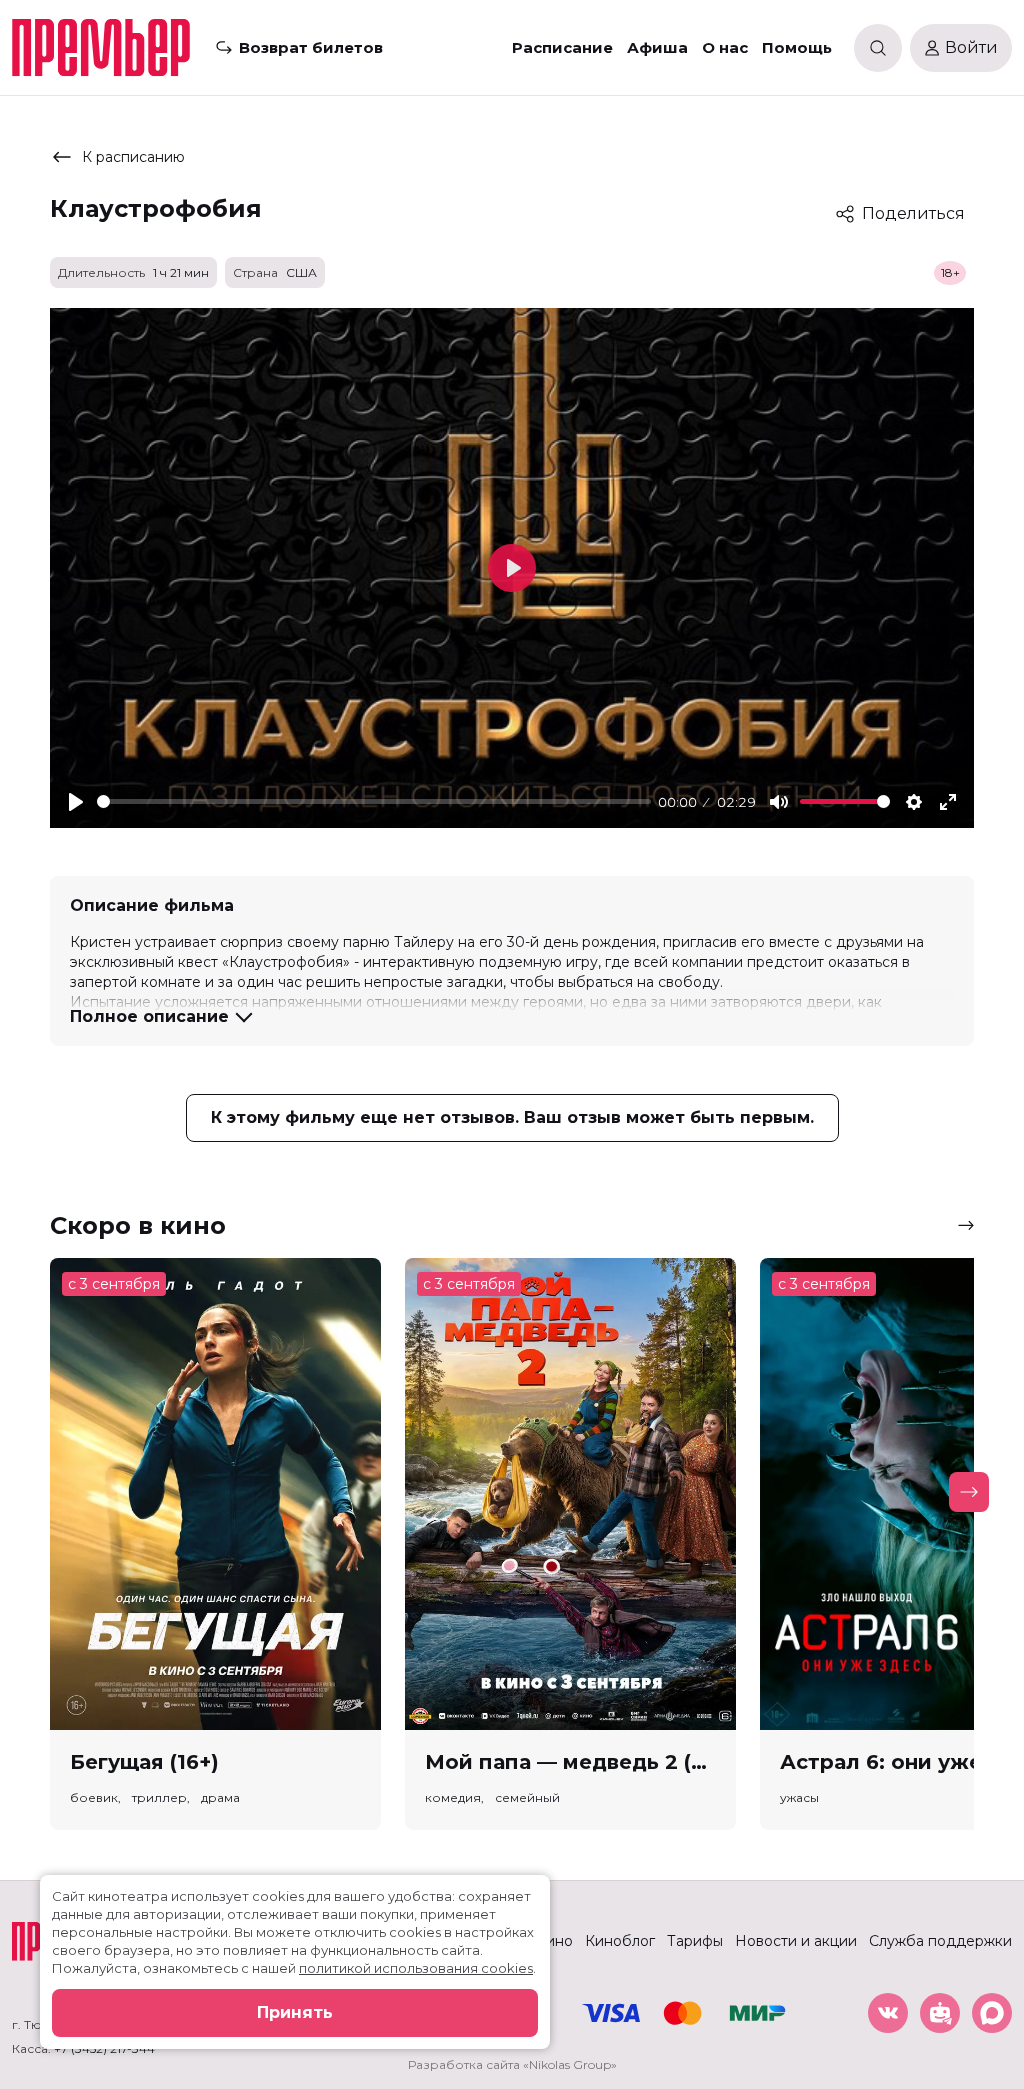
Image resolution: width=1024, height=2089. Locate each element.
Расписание (562, 47)
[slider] (374, 801)
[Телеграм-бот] (940, 2013)
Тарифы (695, 1941)
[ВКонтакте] (888, 2013)
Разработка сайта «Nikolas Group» (512, 2064)
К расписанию (133, 157)
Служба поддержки (940, 1941)
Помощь (797, 47)
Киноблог (620, 1941)
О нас (725, 47)
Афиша (657, 47)
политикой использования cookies (416, 1968)
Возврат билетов (311, 47)
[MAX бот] (992, 2013)
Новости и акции (796, 1941)
